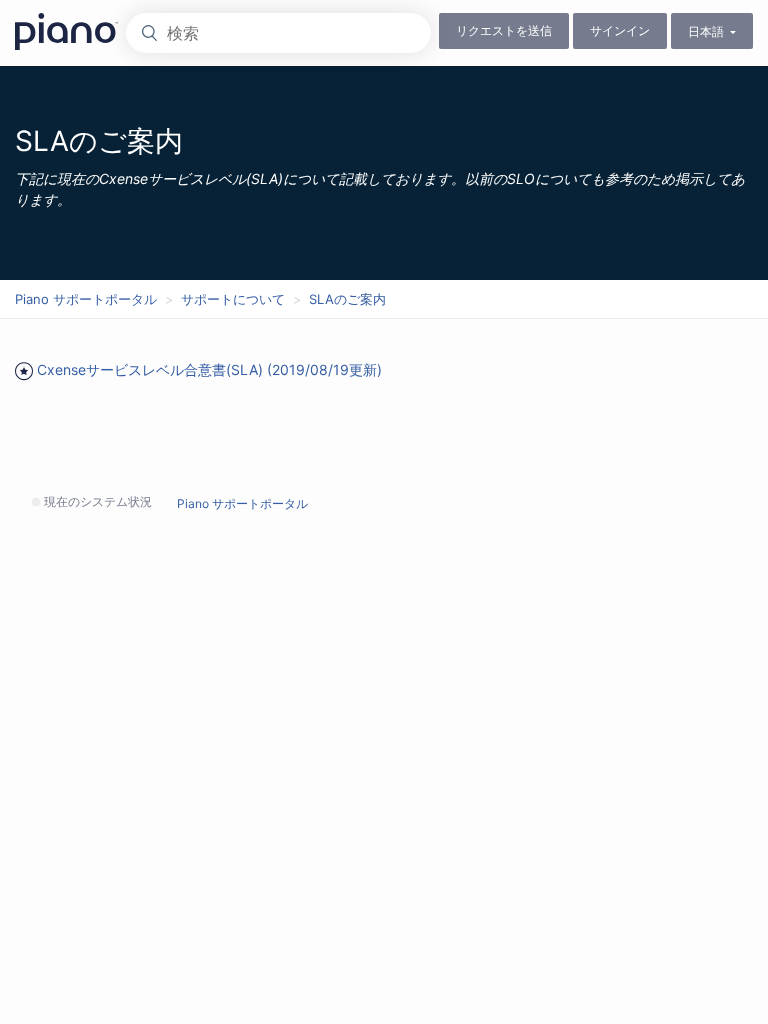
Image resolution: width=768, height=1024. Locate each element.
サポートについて (233, 299)
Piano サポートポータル (86, 299)
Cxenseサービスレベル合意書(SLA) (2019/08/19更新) (209, 369)
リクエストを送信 (504, 30)
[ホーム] (70, 31)
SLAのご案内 (347, 299)
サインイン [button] (620, 30)
